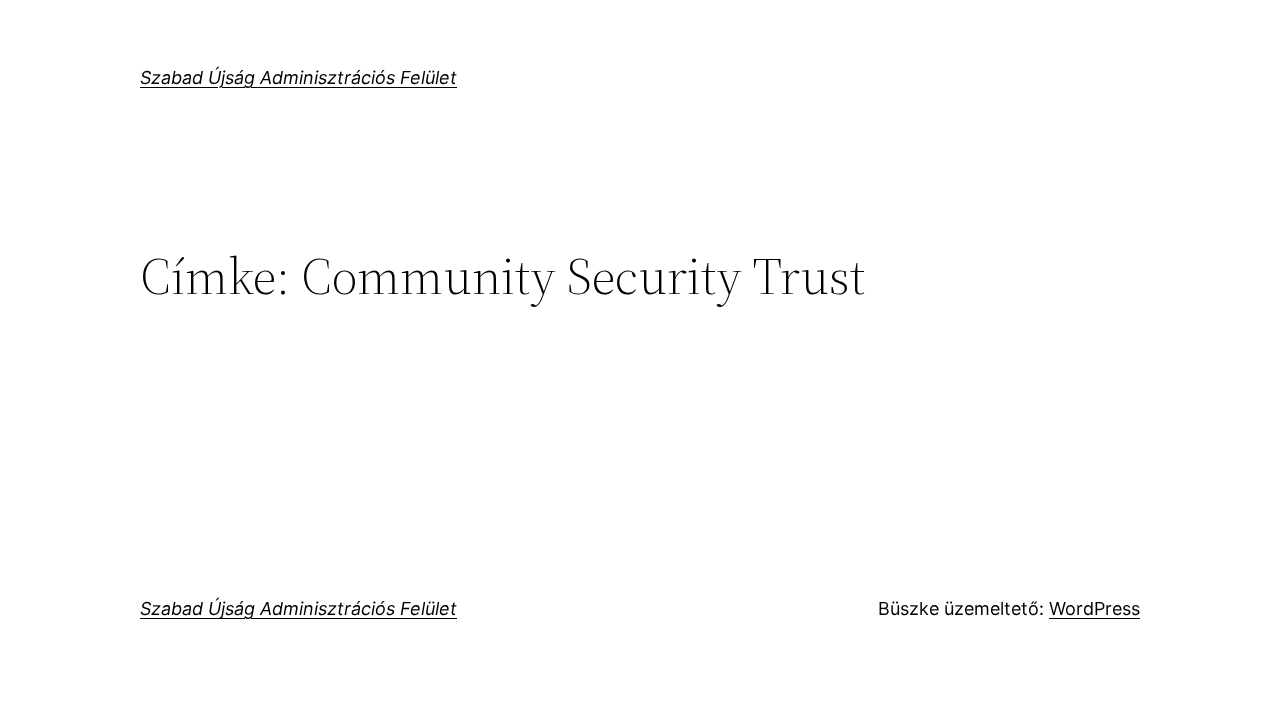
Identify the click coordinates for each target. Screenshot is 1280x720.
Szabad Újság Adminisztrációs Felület (298, 77)
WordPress (1094, 608)
